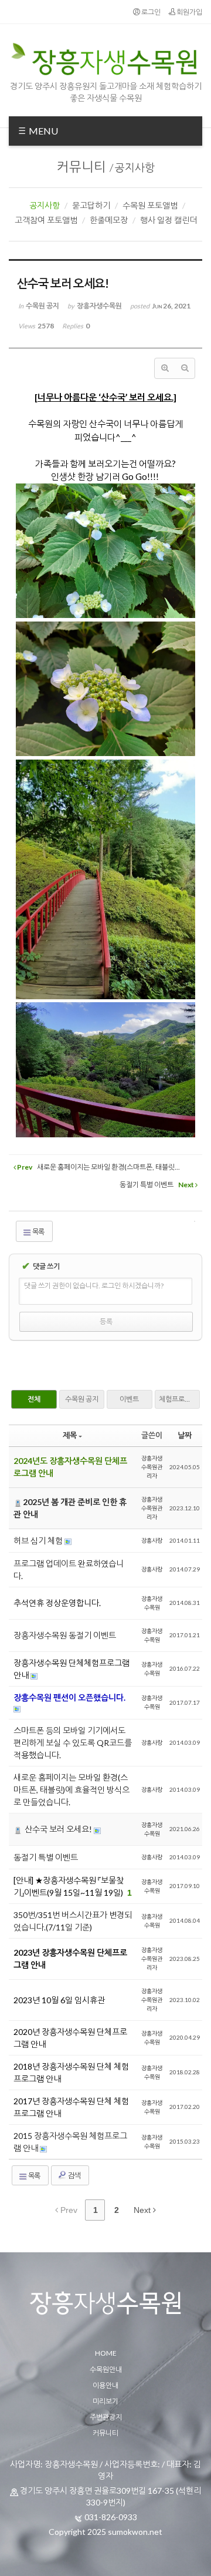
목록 (38, 1232)
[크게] (165, 368)
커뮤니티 (81, 167)
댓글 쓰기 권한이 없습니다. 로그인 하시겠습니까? (94, 1286)
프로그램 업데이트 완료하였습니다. (69, 1570)
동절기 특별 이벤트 (46, 1857)
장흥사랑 (152, 1540)
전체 (34, 1399)
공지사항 (135, 167)
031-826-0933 (111, 2517)
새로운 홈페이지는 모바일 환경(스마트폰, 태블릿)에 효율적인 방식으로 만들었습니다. (72, 1790)
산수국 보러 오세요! (58, 1829)
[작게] (185, 368)
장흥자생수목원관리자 (152, 1467)
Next (143, 2210)
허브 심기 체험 (39, 1541)
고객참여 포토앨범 (46, 220)
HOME (106, 2353)
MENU (42, 131)
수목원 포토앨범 (150, 205)
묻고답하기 (91, 205)
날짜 (185, 1435)
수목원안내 (106, 2370)
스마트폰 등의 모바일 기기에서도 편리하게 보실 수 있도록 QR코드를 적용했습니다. (73, 1743)
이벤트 (129, 1399)
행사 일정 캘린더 (169, 220)
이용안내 (105, 2385)
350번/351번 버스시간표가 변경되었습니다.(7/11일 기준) (73, 1921)
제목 (70, 1435)
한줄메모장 (109, 220)
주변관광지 (106, 2417)
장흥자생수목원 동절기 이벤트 (65, 1635)
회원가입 (189, 12)
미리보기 (105, 2401)
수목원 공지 (82, 1399)
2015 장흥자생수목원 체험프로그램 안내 (70, 2142)
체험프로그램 (178, 1399)
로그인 (150, 12)
